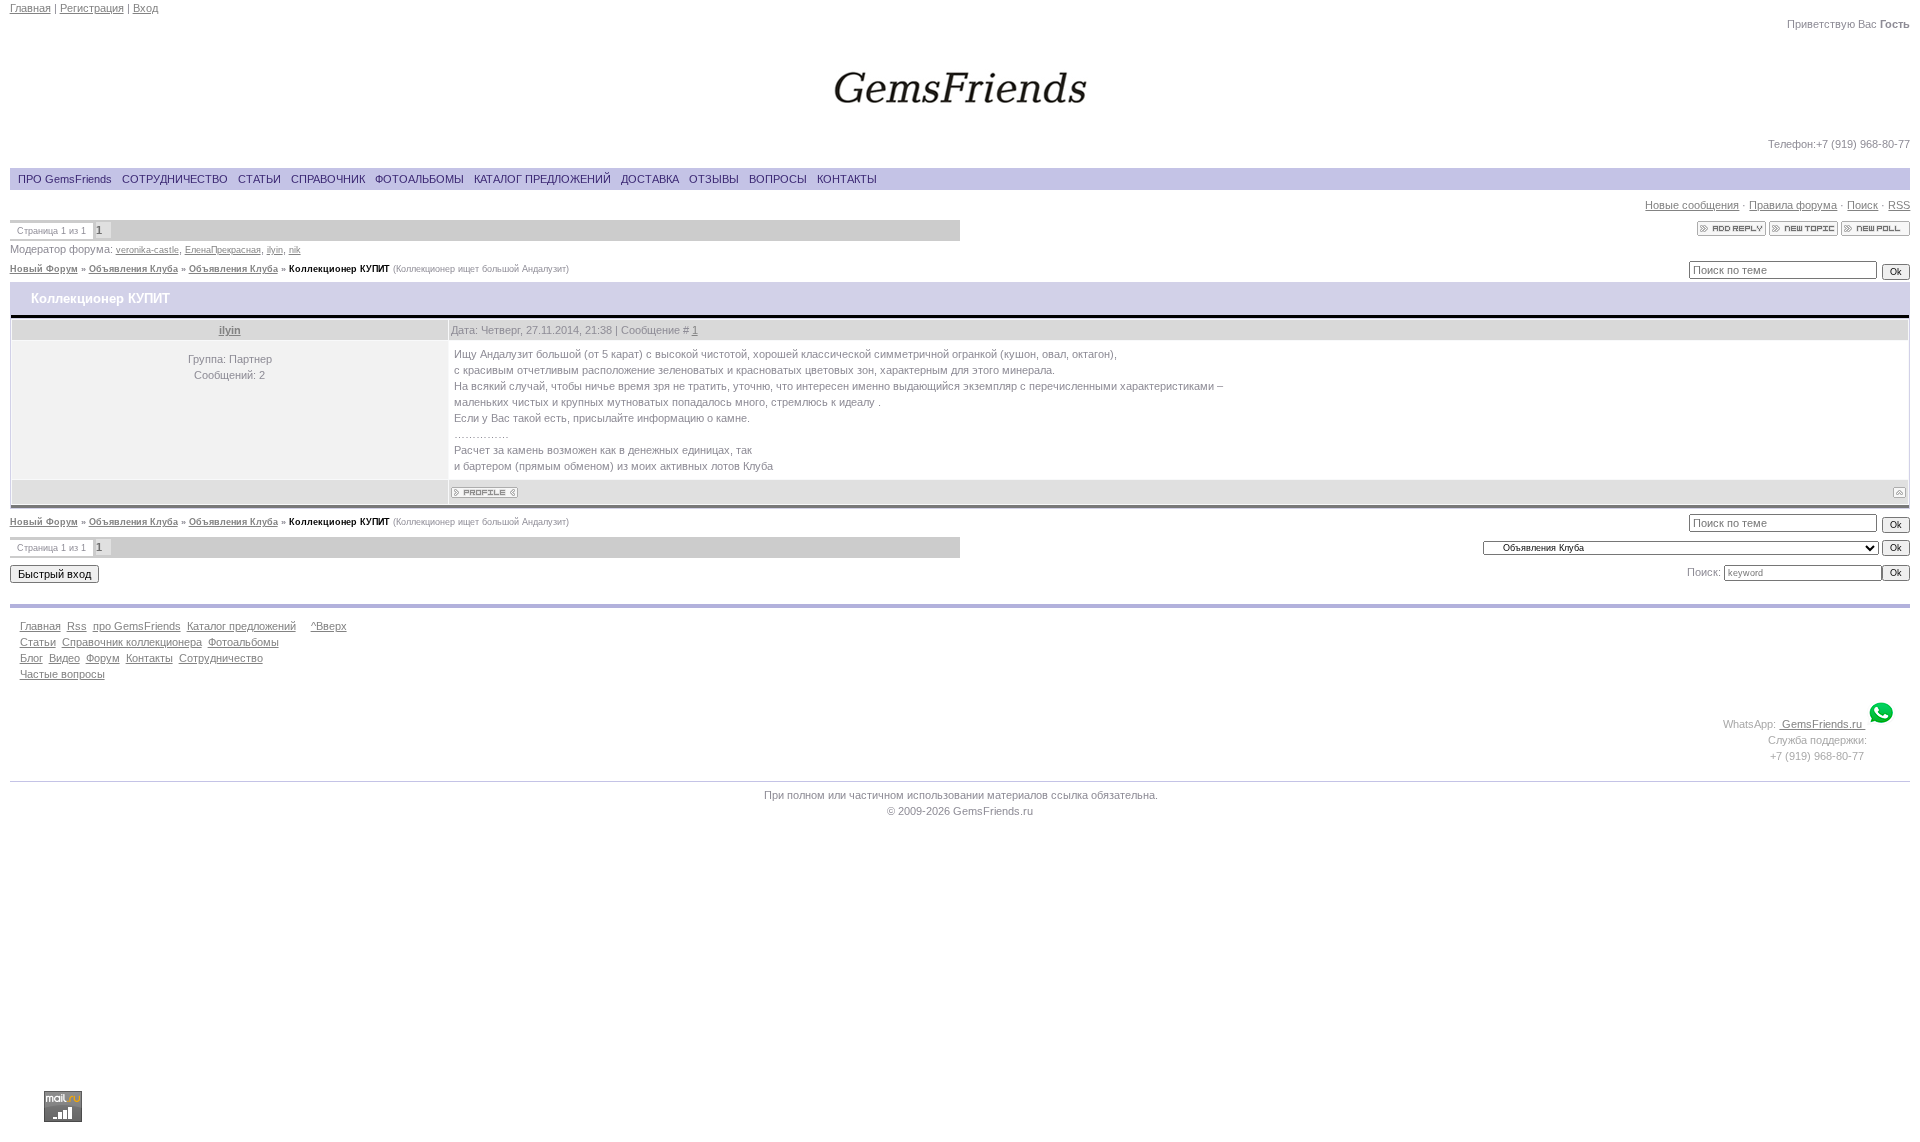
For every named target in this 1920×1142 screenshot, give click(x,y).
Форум (103, 658)
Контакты (149, 658)
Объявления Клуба (133, 269)
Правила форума (1793, 205)
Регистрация (92, 8)
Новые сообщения (1692, 205)
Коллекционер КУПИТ (339, 269)
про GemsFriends (137, 626)
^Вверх (329, 626)
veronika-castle (147, 250)
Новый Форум (44, 269)
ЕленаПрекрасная (223, 250)
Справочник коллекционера (132, 642)
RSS (1899, 205)
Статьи (38, 642)
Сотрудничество (221, 658)
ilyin (275, 250)
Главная (30, 8)
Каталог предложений (241, 626)
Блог (31, 658)
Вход (145, 8)
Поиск (1862, 205)
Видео (64, 658)
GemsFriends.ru (1822, 724)
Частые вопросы (62, 674)
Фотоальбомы (243, 642)
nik (295, 250)
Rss (77, 626)
